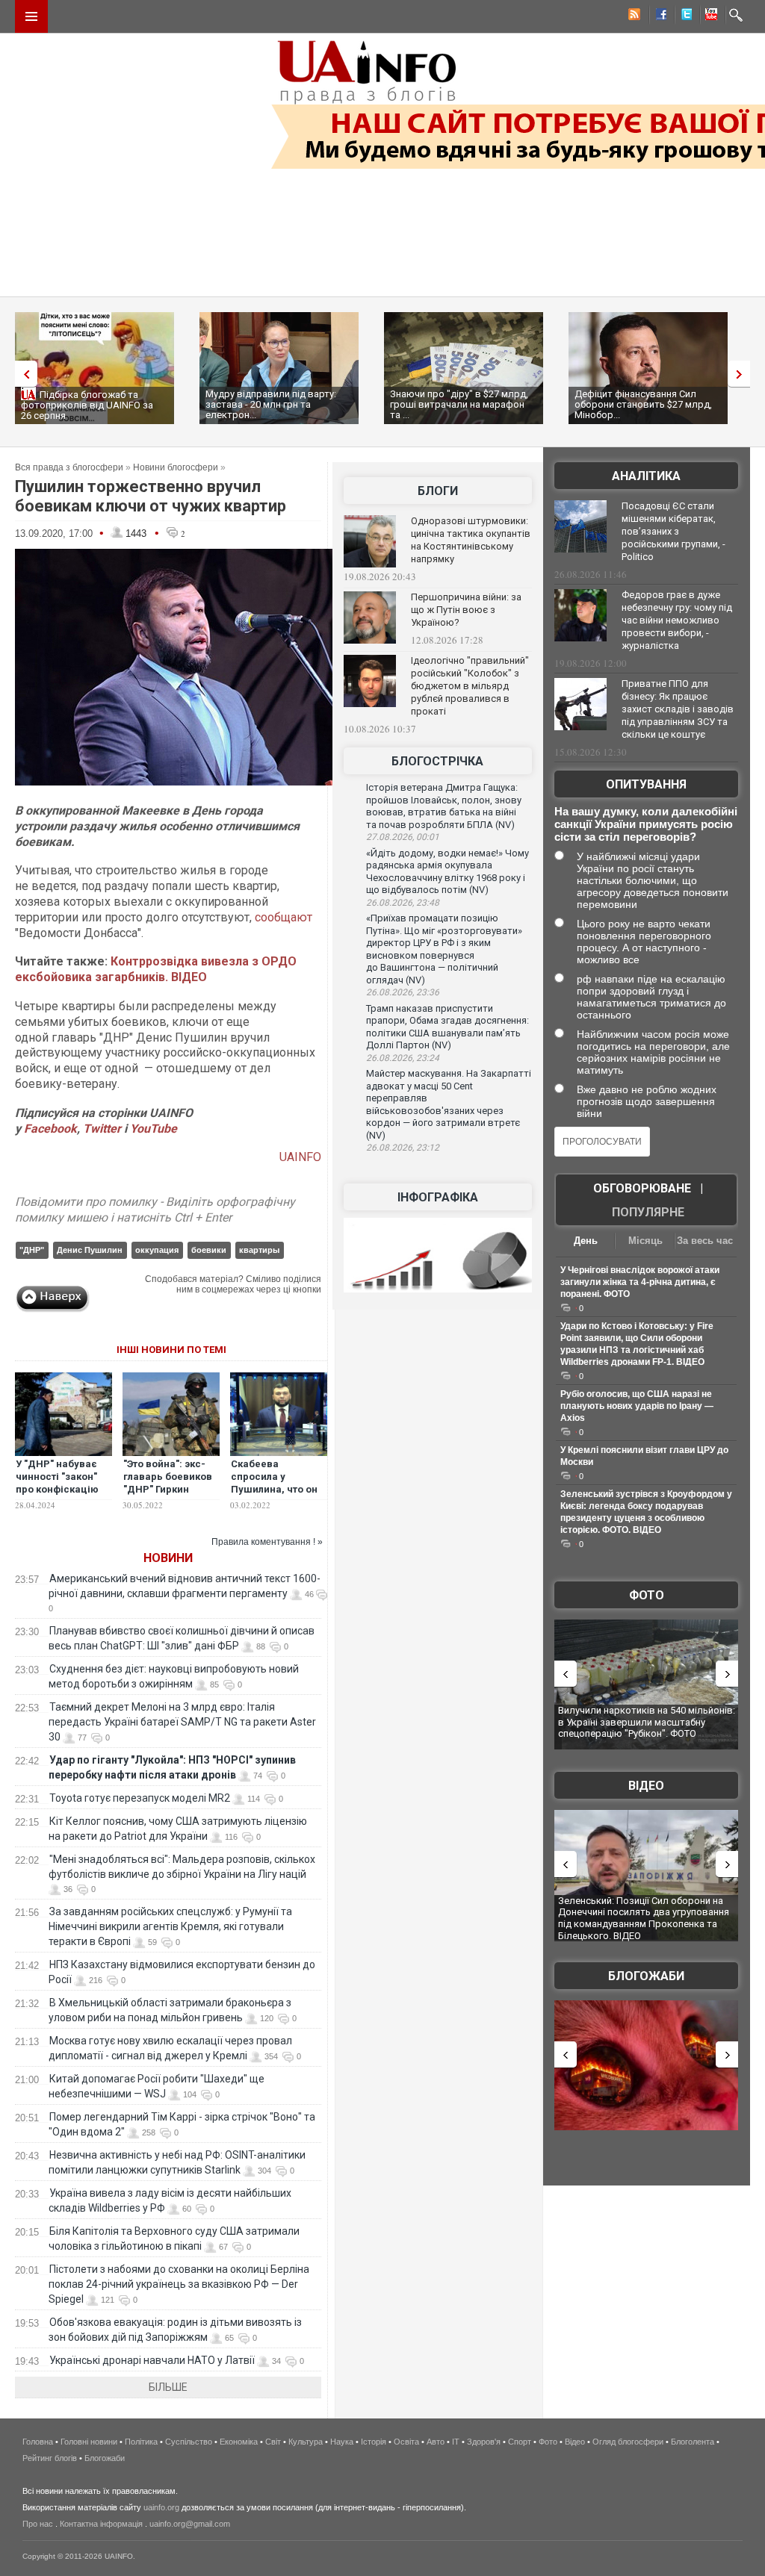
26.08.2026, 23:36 (403, 992)
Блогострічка (437, 761)
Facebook (50, 1129)
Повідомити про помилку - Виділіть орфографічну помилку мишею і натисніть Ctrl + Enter (155, 1210)
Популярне (648, 1212)
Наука (342, 2442)
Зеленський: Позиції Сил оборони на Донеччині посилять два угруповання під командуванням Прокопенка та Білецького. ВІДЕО (644, 1918)
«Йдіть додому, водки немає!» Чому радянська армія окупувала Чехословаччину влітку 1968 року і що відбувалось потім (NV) (447, 872)
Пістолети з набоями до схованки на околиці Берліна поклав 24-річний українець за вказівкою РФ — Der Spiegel (179, 2284)
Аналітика (646, 476)
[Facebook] (658, 16)
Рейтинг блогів (50, 2458)
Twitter (103, 1129)
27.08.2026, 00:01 (403, 837)
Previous (22, 374)
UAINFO (300, 1157)
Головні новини (89, 2442)
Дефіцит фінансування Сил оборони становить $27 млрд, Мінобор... (643, 404)
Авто (436, 2442)
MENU (31, 16)
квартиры (259, 1250)
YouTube (154, 1129)
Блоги (438, 491)
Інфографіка (438, 1197)
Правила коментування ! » (267, 1542)
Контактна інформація (101, 2524)
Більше (168, 2387)
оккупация (157, 1250)
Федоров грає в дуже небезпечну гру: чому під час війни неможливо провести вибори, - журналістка (677, 620)
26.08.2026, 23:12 (403, 1148)
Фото (647, 1595)
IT (456, 2442)
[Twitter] (684, 16)
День (586, 1241)
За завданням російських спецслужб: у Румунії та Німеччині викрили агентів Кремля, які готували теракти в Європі (170, 1926)
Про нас (38, 2524)
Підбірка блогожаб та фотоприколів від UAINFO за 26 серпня (87, 405)
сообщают (284, 917)
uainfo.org (161, 2507)
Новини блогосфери (176, 467)
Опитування (646, 784)
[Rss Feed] (633, 16)
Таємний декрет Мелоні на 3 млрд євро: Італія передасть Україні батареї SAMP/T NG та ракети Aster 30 (182, 1722)
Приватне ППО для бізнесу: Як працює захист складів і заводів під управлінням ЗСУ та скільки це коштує (678, 709)
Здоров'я (484, 2442)
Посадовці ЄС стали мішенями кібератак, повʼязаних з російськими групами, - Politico (673, 531)
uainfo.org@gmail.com (190, 2524)
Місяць (645, 1241)
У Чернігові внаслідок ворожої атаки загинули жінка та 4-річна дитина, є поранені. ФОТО (640, 1282)
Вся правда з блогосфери (69, 467)
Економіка (239, 2442)
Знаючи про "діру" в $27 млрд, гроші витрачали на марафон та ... (459, 404)
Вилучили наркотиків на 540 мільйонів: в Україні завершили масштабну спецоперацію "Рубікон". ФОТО (647, 1722)
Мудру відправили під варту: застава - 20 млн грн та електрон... (271, 404)
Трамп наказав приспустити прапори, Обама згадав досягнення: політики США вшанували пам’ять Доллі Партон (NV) (447, 1027)
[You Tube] (709, 16)
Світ (273, 2442)
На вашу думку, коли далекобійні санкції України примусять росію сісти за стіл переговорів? (646, 824)
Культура (306, 2442)
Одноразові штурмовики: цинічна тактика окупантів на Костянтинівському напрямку (471, 540)
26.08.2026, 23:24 (403, 1058)
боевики (209, 1250)
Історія (374, 2442)
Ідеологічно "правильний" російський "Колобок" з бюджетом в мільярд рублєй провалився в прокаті (470, 686)
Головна (38, 2442)
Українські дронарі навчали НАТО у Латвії (152, 2360)
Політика (141, 2442)
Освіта (406, 2442)
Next (743, 374)
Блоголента (693, 2442)
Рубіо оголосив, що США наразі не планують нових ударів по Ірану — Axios (637, 1406)
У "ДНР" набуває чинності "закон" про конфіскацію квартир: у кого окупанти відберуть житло (57, 1496)
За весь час (705, 1241)
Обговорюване (642, 1188)
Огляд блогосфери (628, 2442)
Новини (168, 1558)
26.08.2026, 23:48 (403, 903)
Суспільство (189, 2442)
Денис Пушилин (90, 1250)
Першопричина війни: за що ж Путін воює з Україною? (466, 610)
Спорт (520, 2442)
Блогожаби (646, 1976)
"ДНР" (32, 1250)
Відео (646, 1786)
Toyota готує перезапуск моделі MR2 (140, 1798)
